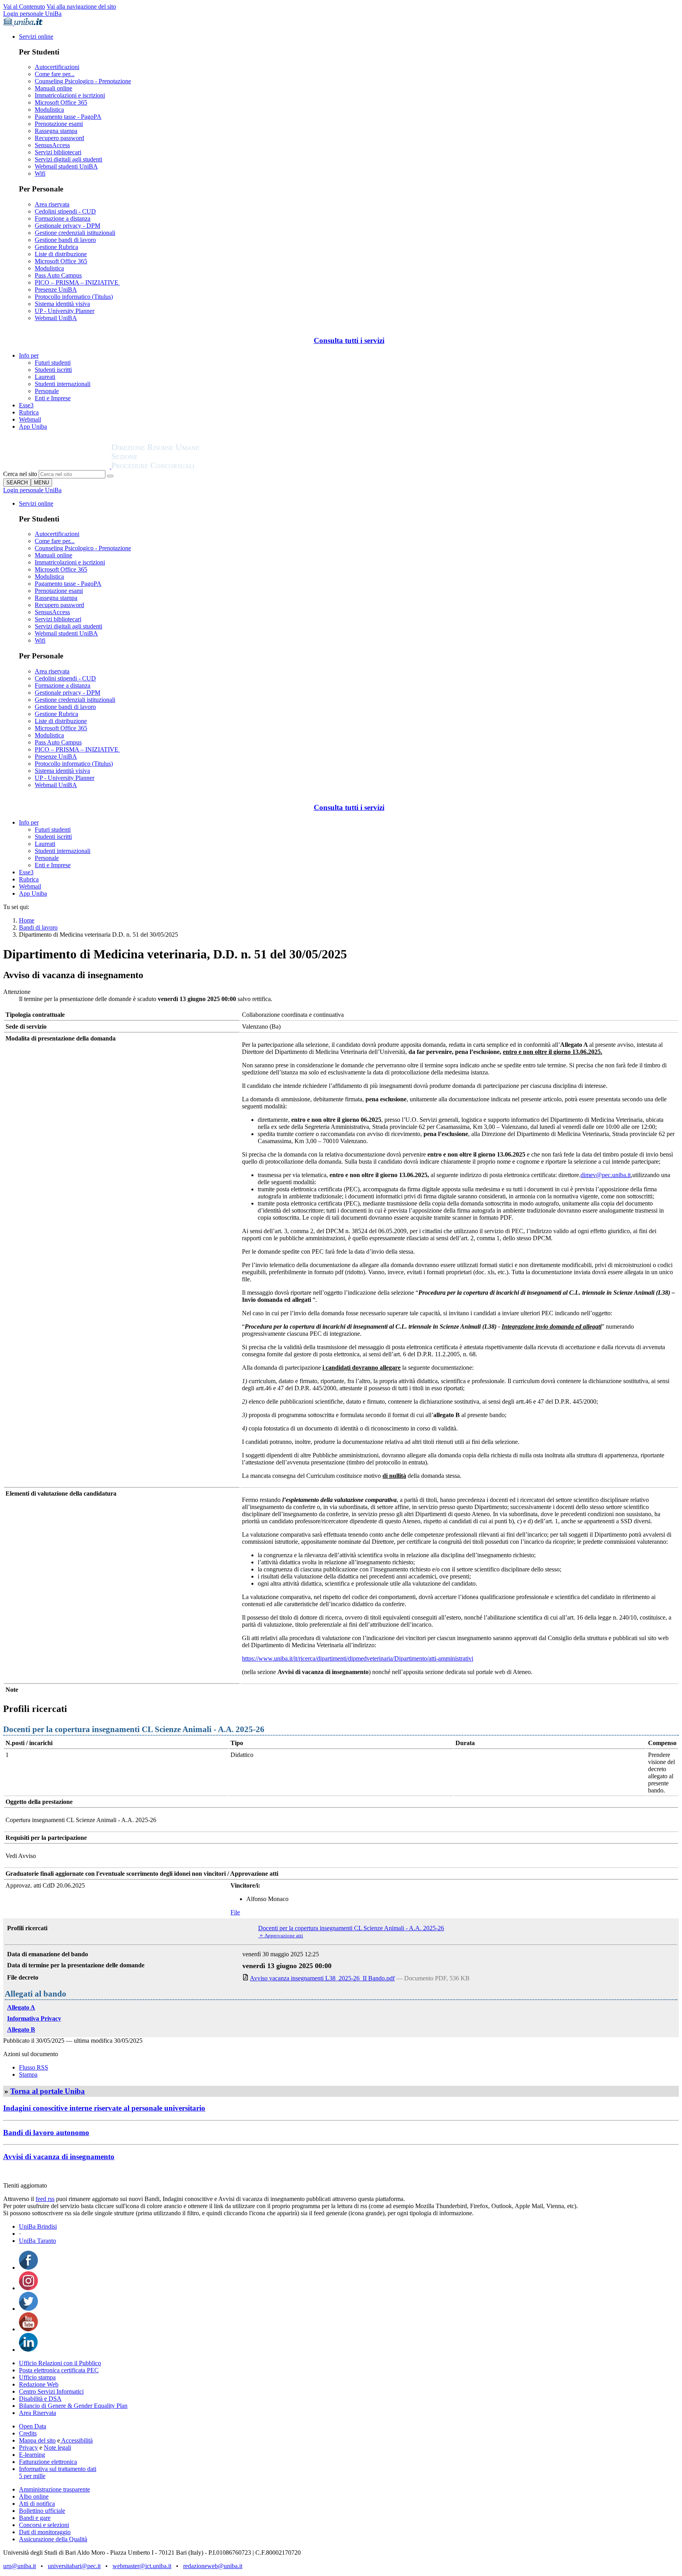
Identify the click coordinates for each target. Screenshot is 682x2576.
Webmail (30, 419)
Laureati (45, 377)
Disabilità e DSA (40, 2399)
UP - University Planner (65, 311)
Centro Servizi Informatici (51, 2391)
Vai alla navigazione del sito (81, 7)
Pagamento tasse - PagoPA (68, 117)
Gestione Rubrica (56, 247)
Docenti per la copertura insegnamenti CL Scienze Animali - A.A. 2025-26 (351, 1928)
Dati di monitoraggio (45, 2532)
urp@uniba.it (20, 2566)
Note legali (57, 2448)
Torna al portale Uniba (48, 2091)
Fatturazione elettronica (48, 2462)
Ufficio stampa (37, 2377)
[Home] (174, 466)
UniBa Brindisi (38, 2226)
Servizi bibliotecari (58, 152)
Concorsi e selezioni (44, 2525)
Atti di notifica (37, 2504)
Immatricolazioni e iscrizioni (70, 95)
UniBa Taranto (37, 2241)
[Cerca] (110, 476)
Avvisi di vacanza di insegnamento (59, 2157)
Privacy (28, 2448)
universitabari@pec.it (74, 2566)
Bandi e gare (35, 2518)
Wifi (40, 173)
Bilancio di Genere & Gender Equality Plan (73, 2406)
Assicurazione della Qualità (53, 2539)
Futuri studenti (53, 363)
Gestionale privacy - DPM (67, 226)
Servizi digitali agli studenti (68, 159)
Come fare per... (55, 74)
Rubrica (29, 412)
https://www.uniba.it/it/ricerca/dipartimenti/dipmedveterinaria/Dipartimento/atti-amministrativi (358, 1658)
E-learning (32, 2455)
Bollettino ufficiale (42, 2511)
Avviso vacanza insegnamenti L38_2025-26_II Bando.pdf (322, 1978)
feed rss (45, 2199)
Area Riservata (37, 2413)
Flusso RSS (34, 2067)
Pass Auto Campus (58, 275)
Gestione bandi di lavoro (65, 240)
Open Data (33, 2426)
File (235, 1912)
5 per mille (32, 2476)
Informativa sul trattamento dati (58, 2469)
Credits (28, 2433)
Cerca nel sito (20, 474)
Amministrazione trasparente (54, 2489)
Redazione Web (39, 2384)
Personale (47, 391)
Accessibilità (76, 2440)
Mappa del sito (37, 2440)
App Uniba (33, 427)
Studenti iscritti (53, 370)
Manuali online (53, 88)
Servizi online (36, 37)
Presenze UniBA (56, 290)
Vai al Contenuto (24, 7)
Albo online (34, 2496)
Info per (29, 355)
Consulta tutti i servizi (349, 340)
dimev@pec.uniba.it (606, 1175)
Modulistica (49, 110)
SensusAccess (52, 145)
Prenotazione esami (59, 124)
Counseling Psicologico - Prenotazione (83, 81)
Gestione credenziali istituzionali (75, 233)
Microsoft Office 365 (61, 102)
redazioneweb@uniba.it (213, 2566)
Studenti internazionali (63, 384)
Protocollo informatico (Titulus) (74, 297)
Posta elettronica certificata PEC (59, 2370)
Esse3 (26, 405)
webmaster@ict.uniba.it (142, 2566)
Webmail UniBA (56, 318)
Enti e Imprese (53, 398)
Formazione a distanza (63, 218)
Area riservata (52, 204)
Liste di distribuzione (61, 254)
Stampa (28, 2074)
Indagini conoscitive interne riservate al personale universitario (104, 2108)
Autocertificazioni (57, 67)
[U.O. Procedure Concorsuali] (57, 466)
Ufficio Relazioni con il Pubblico (60, 2363)
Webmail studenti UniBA (66, 166)
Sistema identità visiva (62, 304)
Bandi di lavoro (38, 927)
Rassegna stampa (56, 131)
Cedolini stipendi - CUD (65, 211)
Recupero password (59, 138)
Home (27, 920)
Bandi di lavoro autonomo (46, 2133)
